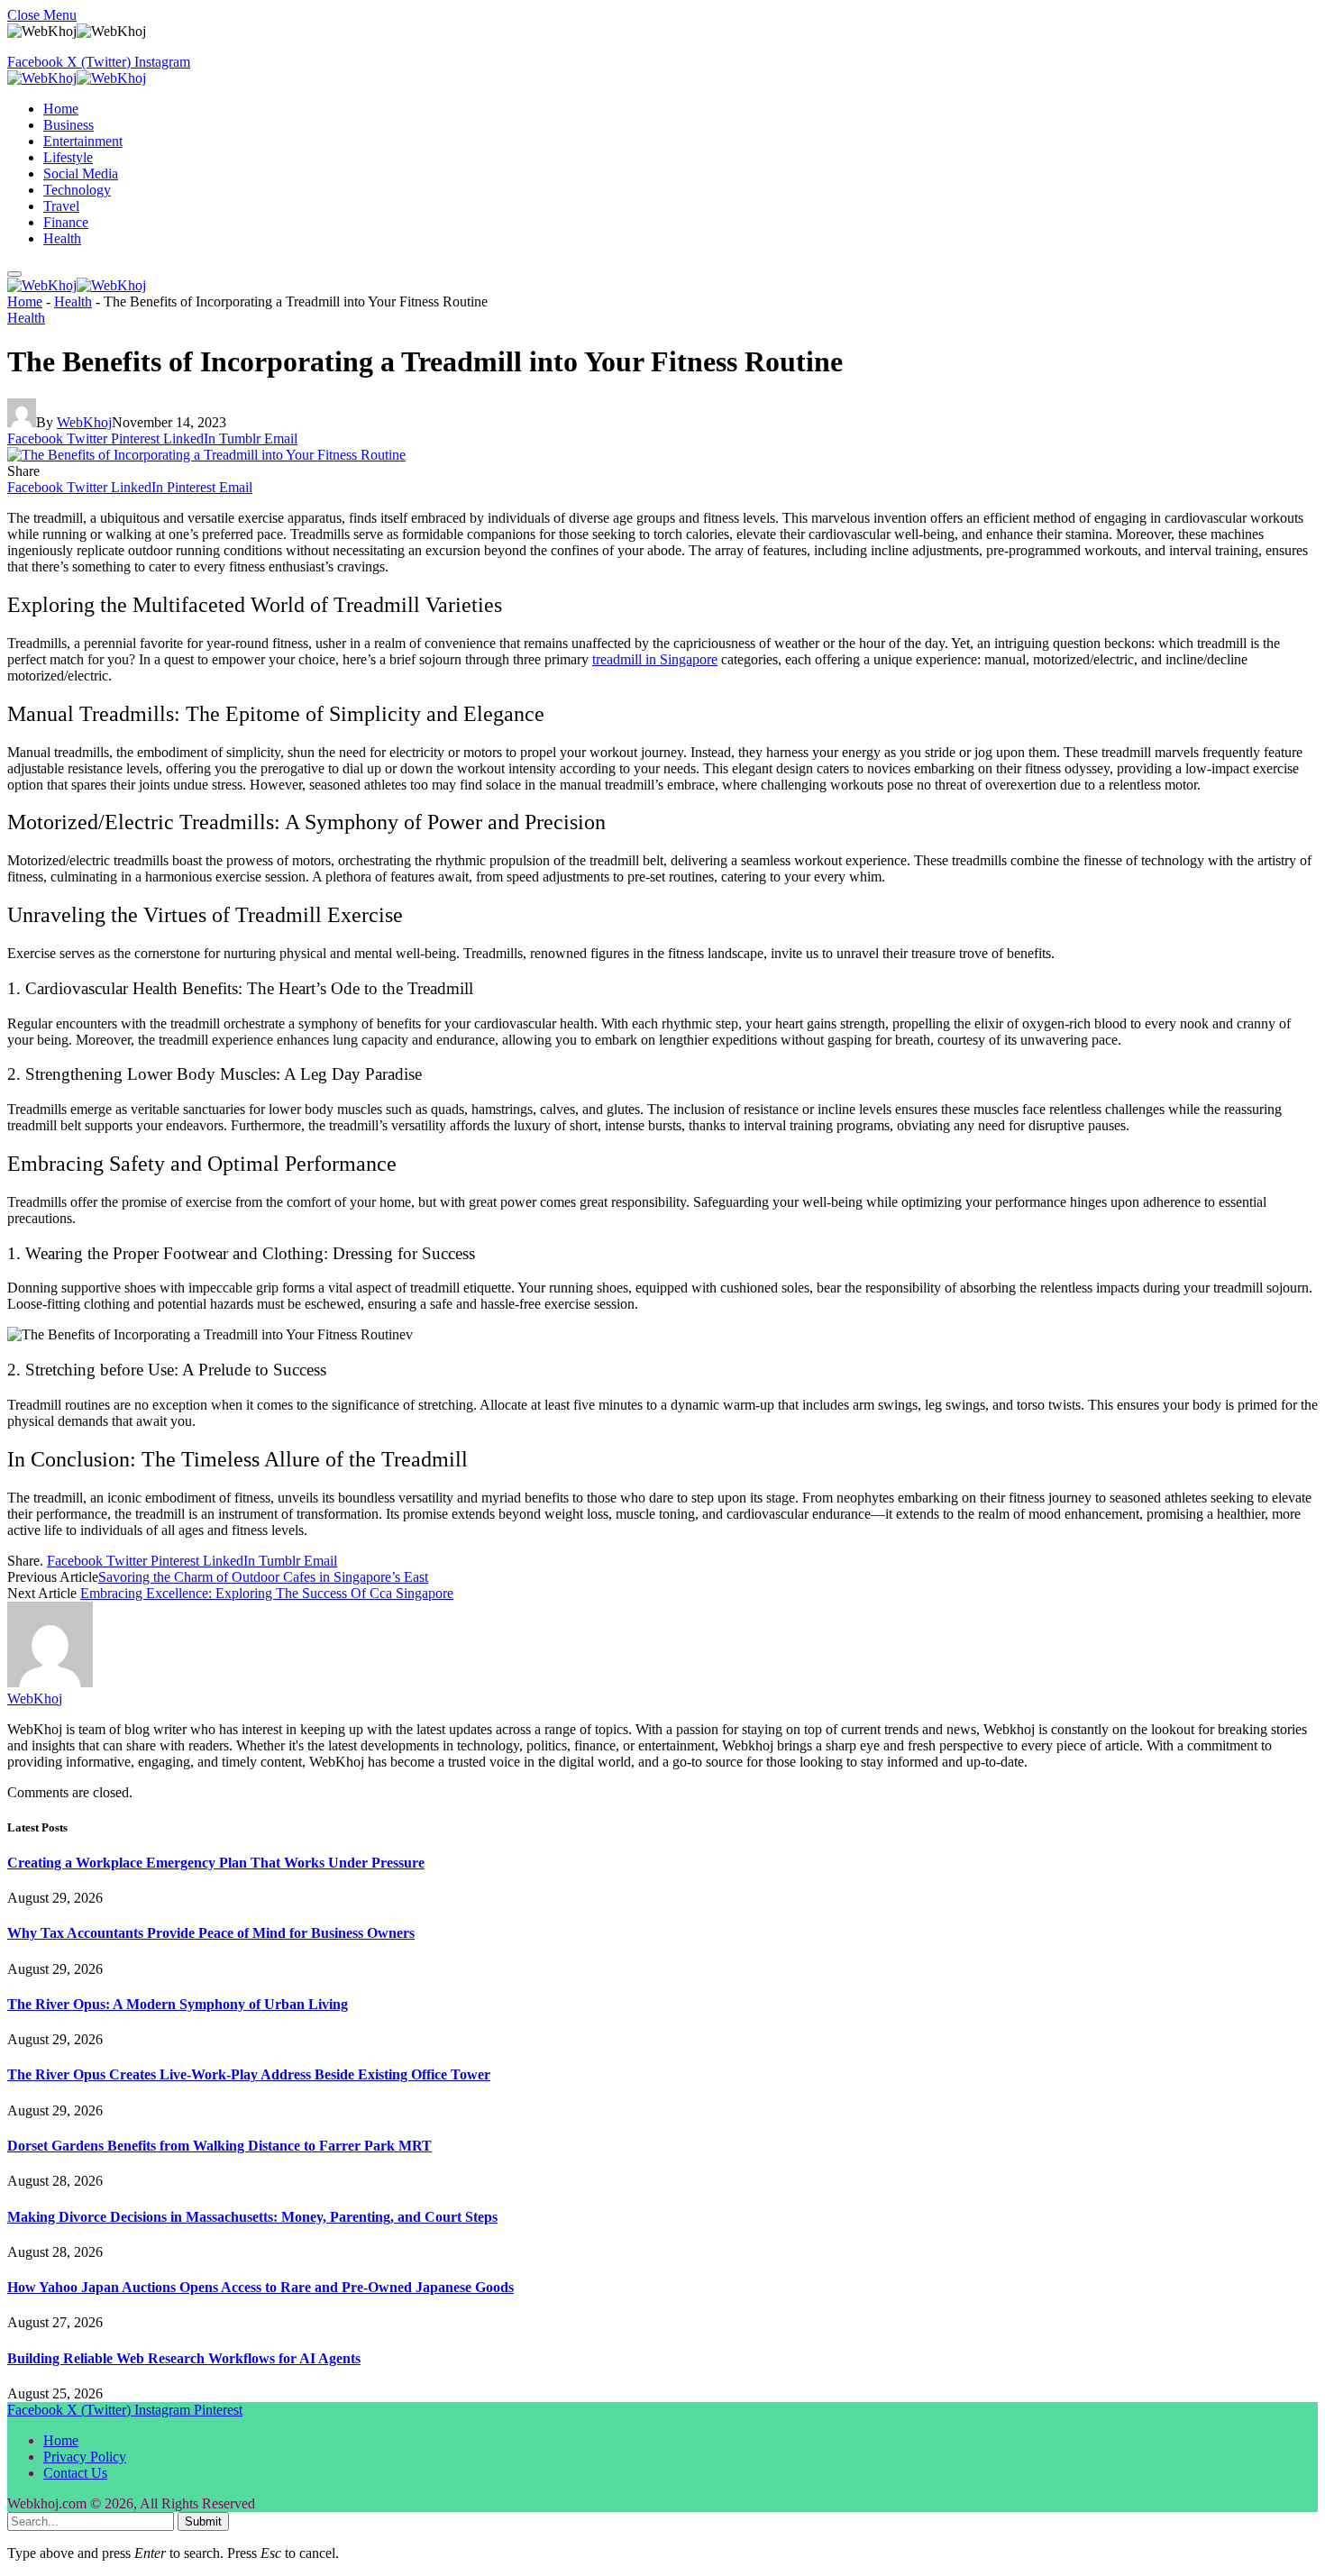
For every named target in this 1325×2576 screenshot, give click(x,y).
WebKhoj (84, 422)
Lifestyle (68, 157)
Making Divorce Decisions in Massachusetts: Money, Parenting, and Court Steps (252, 2217)
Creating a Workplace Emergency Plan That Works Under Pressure (216, 1863)
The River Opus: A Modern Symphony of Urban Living (178, 2004)
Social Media (81, 174)
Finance (66, 222)
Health (62, 238)
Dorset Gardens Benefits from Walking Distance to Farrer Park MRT (219, 2146)
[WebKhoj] (77, 78)
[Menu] (14, 274)
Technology (77, 190)
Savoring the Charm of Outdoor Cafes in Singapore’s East (263, 1577)
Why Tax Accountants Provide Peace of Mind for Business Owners (211, 1933)
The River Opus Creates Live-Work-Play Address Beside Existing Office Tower (249, 2074)
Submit (203, 2521)
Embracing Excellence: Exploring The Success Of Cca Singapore (267, 1593)
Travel (61, 206)
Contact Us (75, 2473)
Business (69, 125)
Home (61, 109)
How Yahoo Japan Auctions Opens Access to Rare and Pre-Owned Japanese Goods (260, 2287)
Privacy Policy (85, 2457)
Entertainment (83, 141)
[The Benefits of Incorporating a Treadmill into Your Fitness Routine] (206, 455)
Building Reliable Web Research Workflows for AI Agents (184, 2358)
